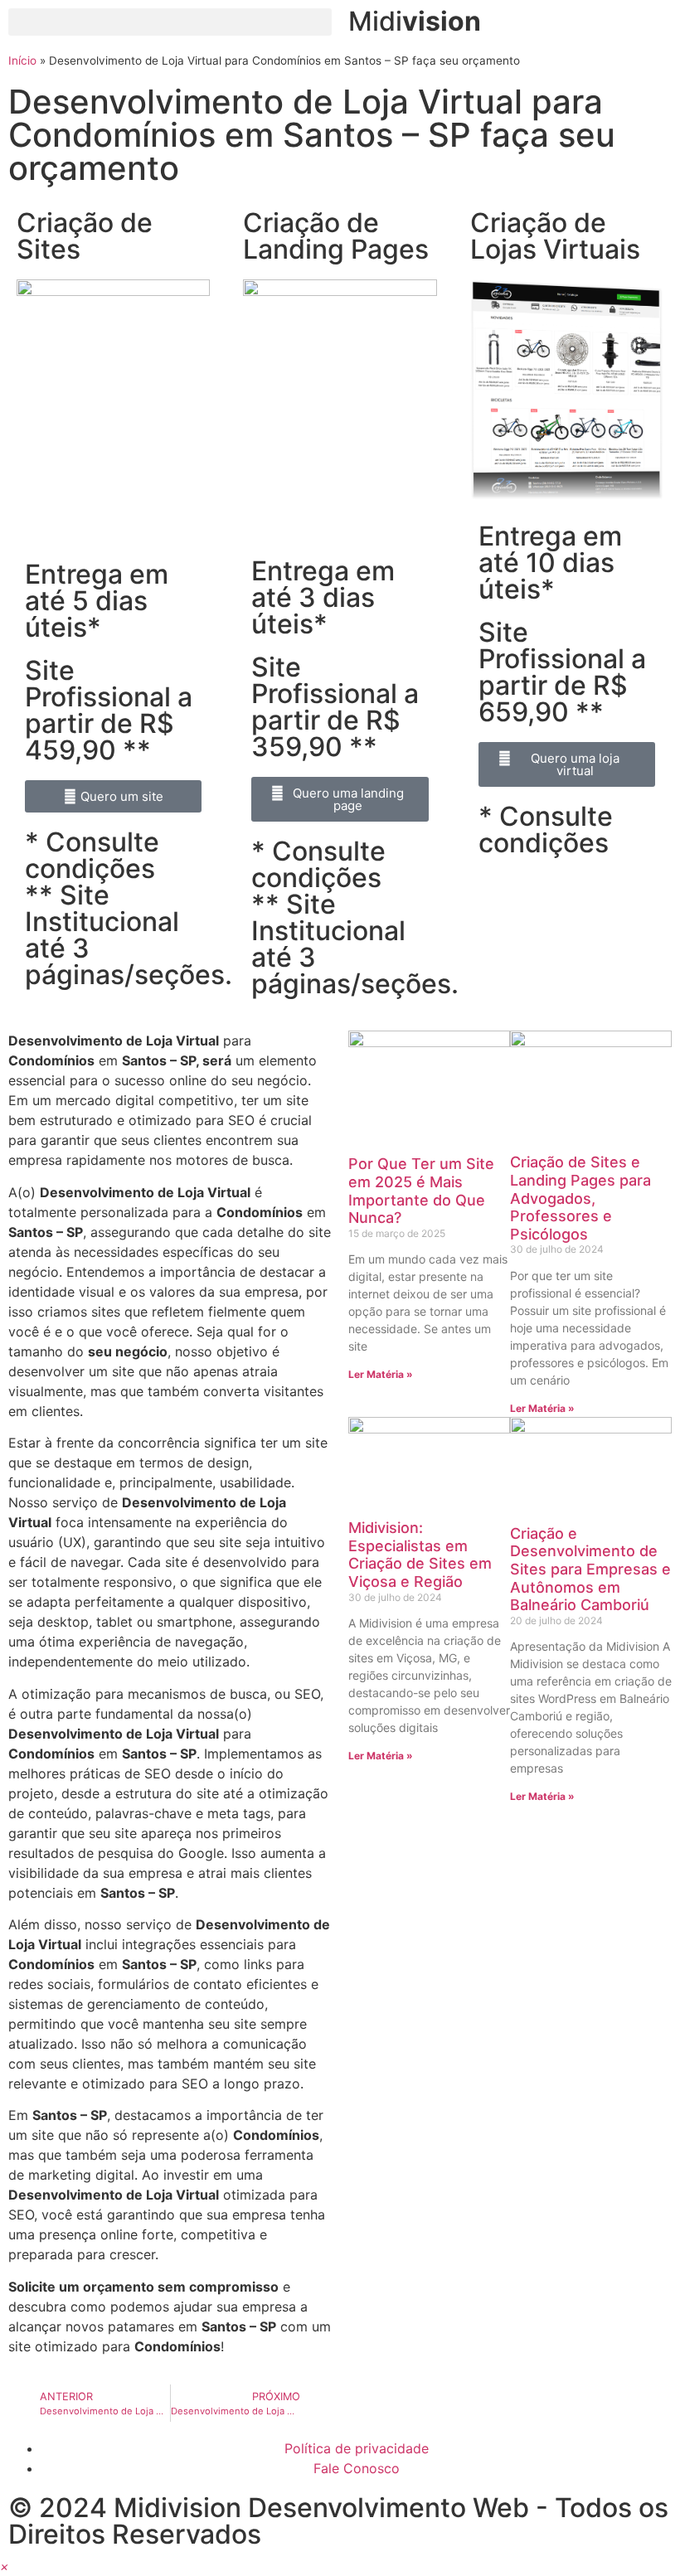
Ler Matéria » (381, 1374)
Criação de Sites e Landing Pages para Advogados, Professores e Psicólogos (580, 1198)
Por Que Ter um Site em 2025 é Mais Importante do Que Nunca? (421, 1191)
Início (22, 61)
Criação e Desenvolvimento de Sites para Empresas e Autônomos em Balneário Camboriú (590, 1569)
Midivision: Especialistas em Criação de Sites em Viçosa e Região (420, 1555)
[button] (170, 22)
